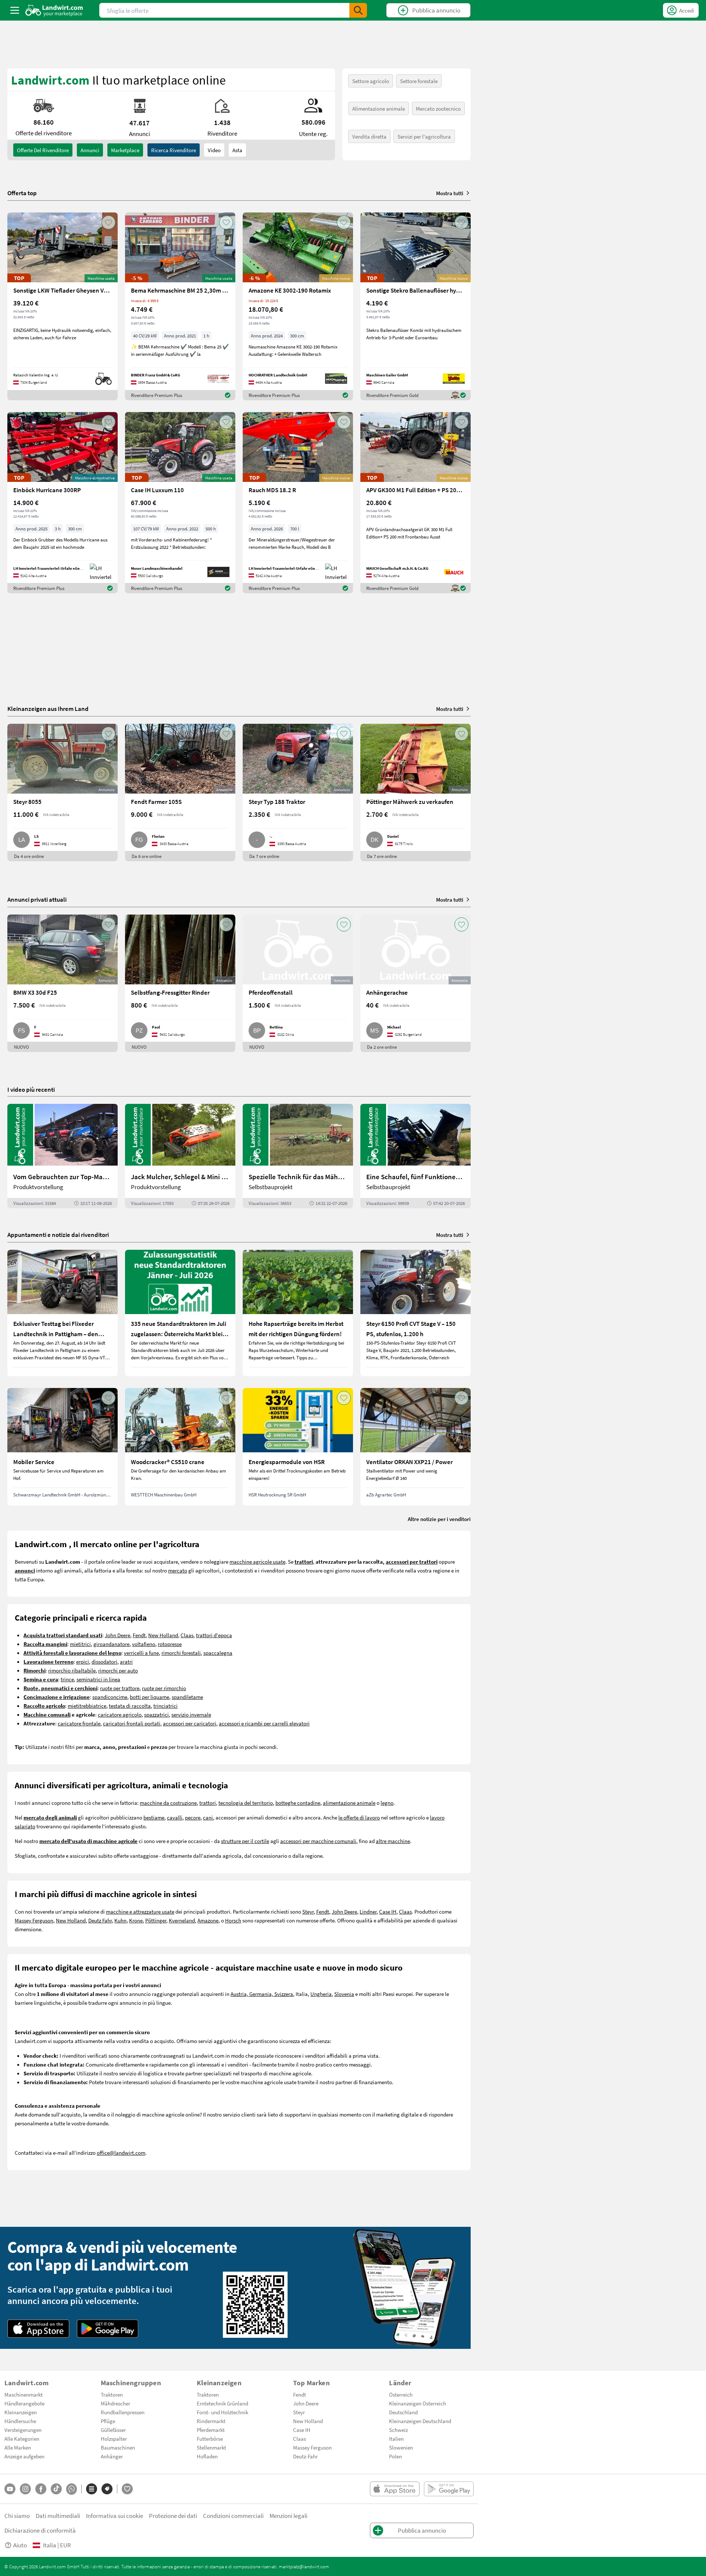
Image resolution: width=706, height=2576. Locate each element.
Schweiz (398, 2430)
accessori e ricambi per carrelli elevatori (264, 1723)
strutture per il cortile (245, 1841)
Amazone (208, 1920)
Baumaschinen (118, 2447)
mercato (178, 1570)
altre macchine (393, 1841)
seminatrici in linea (98, 1679)
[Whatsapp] (72, 2489)
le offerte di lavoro (359, 1817)
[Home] (54, 10)
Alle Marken (18, 2447)
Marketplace (125, 150)
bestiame (154, 1817)
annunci (90, 150)
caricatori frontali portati (132, 1723)
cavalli (175, 1817)
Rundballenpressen (123, 2412)
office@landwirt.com (121, 2153)
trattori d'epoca (214, 1635)
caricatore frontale (79, 1723)
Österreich (401, 2394)
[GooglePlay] (108, 2329)
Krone (136, 1920)
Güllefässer (113, 2430)
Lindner (368, 1911)
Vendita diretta (369, 136)
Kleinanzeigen (21, 2412)
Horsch (233, 1920)
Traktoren (112, 2394)
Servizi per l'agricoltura (424, 136)
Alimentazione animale (379, 108)
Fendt (139, 1635)
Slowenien (401, 2447)
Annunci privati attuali (37, 899)
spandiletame (187, 1697)
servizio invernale (191, 1714)
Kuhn (120, 1920)
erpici (83, 1661)
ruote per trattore (120, 1688)
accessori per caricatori (190, 1723)
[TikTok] (56, 2489)
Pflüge (108, 2421)
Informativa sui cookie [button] (115, 2516)
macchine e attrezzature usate (140, 1911)
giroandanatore (111, 1644)
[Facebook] (41, 2489)
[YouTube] (10, 2489)
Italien (396, 2439)
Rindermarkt (211, 2421)
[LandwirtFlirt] (127, 2489)
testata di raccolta (130, 1706)
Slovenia (344, 1994)
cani (208, 1817)
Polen (395, 2456)
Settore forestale (419, 81)
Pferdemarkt (211, 2430)
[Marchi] (107, 2489)
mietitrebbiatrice (87, 1706)
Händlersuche (20, 2421)
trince (67, 1679)
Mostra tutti (450, 193)
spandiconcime (110, 1697)
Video (214, 150)
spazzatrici (156, 1714)
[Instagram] (25, 2489)
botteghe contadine (298, 1803)
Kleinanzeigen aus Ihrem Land (48, 709)
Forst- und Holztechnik (222, 2412)
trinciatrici (165, 1706)
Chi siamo (17, 2516)
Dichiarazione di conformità (40, 2530)
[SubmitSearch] (358, 10)
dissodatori (104, 1661)
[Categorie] (92, 2489)
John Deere (117, 1635)
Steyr (308, 1911)
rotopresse (170, 1644)
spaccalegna (218, 1653)
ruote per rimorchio (164, 1688)
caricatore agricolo (120, 1714)
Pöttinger (156, 1920)
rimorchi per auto (118, 1670)
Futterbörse (210, 2439)
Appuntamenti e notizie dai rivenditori (58, 1235)
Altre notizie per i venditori (439, 1519)
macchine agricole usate (257, 1561)
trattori (208, 1803)
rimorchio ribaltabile (72, 1670)
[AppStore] (38, 2329)
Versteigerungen (23, 2430)
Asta (237, 150)
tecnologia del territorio (246, 1803)
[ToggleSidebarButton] (15, 10)
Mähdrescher (115, 2403)
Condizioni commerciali (233, 2516)
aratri (126, 1661)
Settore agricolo (371, 81)
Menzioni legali (288, 2516)
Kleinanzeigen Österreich (418, 2403)
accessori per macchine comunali (318, 1841)
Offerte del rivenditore (43, 150)
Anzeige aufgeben (24, 2456)
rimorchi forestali (181, 1653)
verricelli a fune (141, 1653)
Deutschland (403, 2412)
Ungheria (321, 1994)
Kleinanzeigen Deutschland (420, 2421)
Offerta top (22, 193)
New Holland (163, 1635)
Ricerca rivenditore (174, 150)
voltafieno (144, 1644)
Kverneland (182, 1920)
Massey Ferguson (34, 1920)
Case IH (388, 1911)
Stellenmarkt (211, 2447)
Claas (187, 1635)
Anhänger (112, 2456)
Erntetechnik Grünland (222, 2403)
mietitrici (80, 1644)
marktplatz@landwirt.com (304, 2566)
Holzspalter (114, 2439)
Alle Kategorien (22, 2439)
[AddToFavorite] (108, 222)
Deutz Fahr (100, 1920)
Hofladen (207, 2456)
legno (387, 1803)
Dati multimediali (58, 2516)
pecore (193, 1817)
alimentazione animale (349, 1803)
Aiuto (20, 2545)
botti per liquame (149, 1697)
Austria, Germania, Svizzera (262, 1994)
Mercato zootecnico (438, 108)
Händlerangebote (24, 2403)
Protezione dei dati (173, 2516)
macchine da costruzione (168, 1803)
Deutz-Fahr (305, 2456)
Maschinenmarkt (24, 2394)
